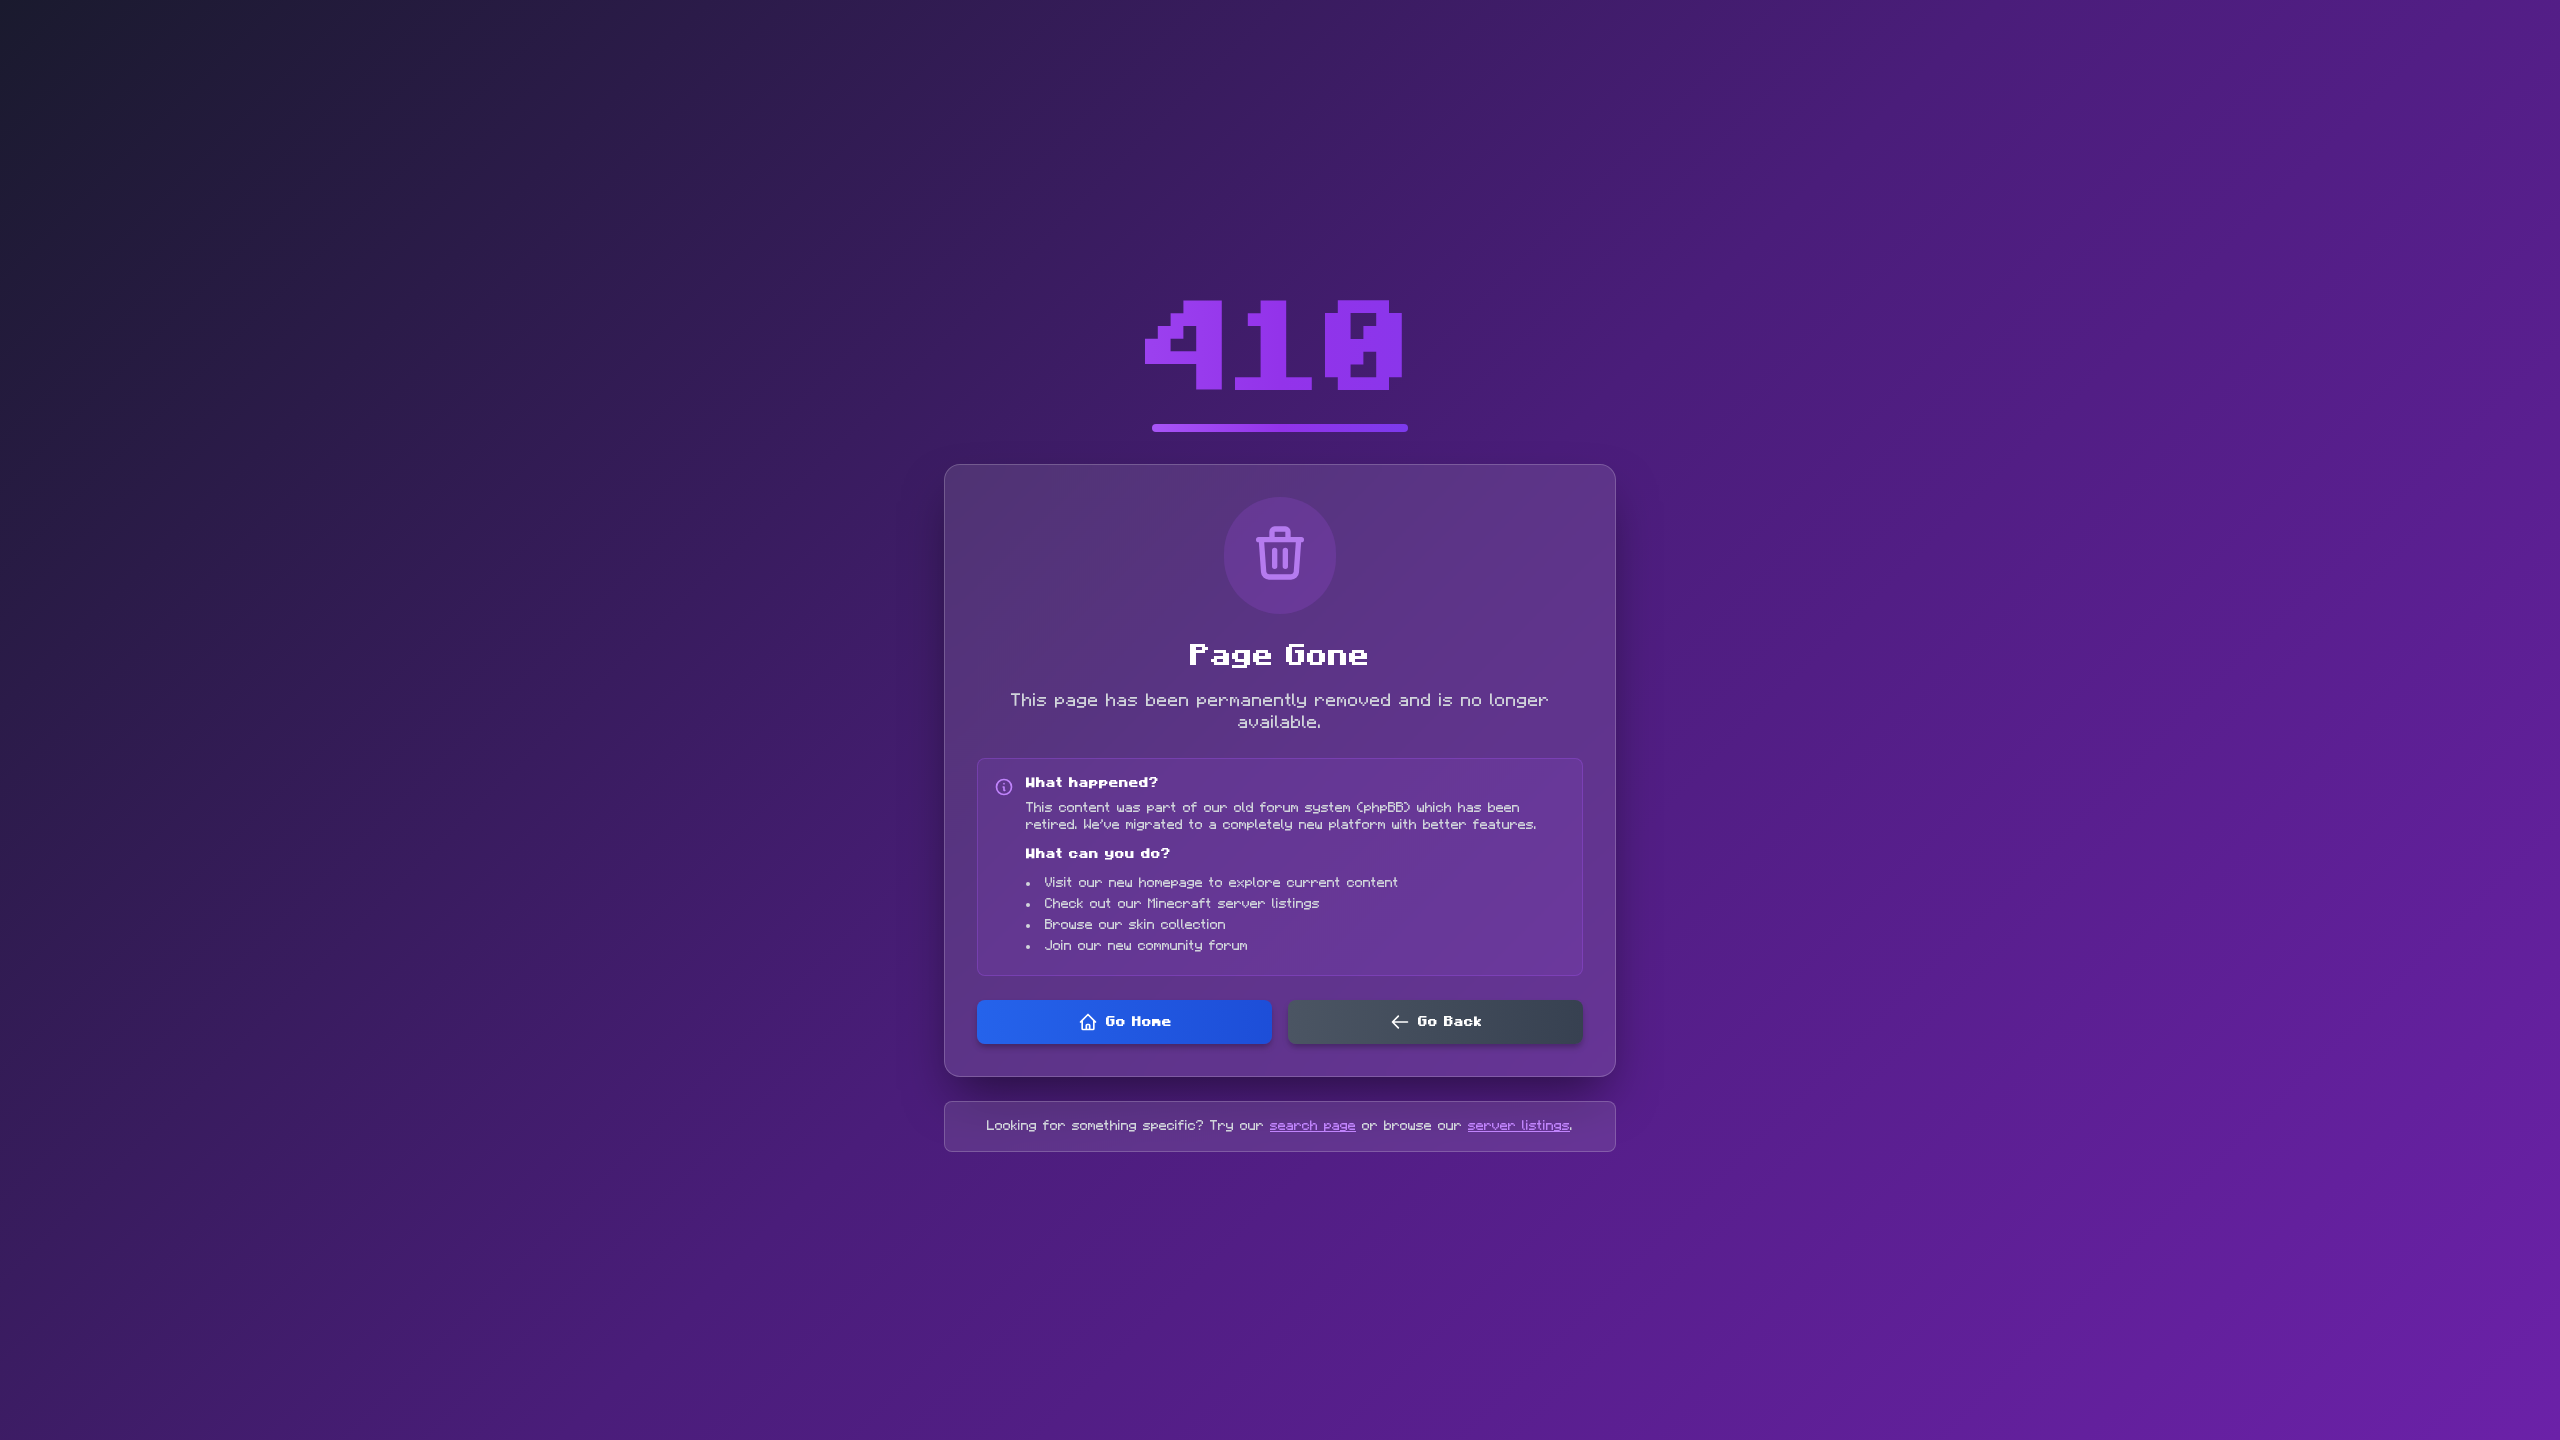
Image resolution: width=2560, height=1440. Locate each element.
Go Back (1450, 1022)
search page (1313, 1126)
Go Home (1139, 1022)
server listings (1519, 1126)
